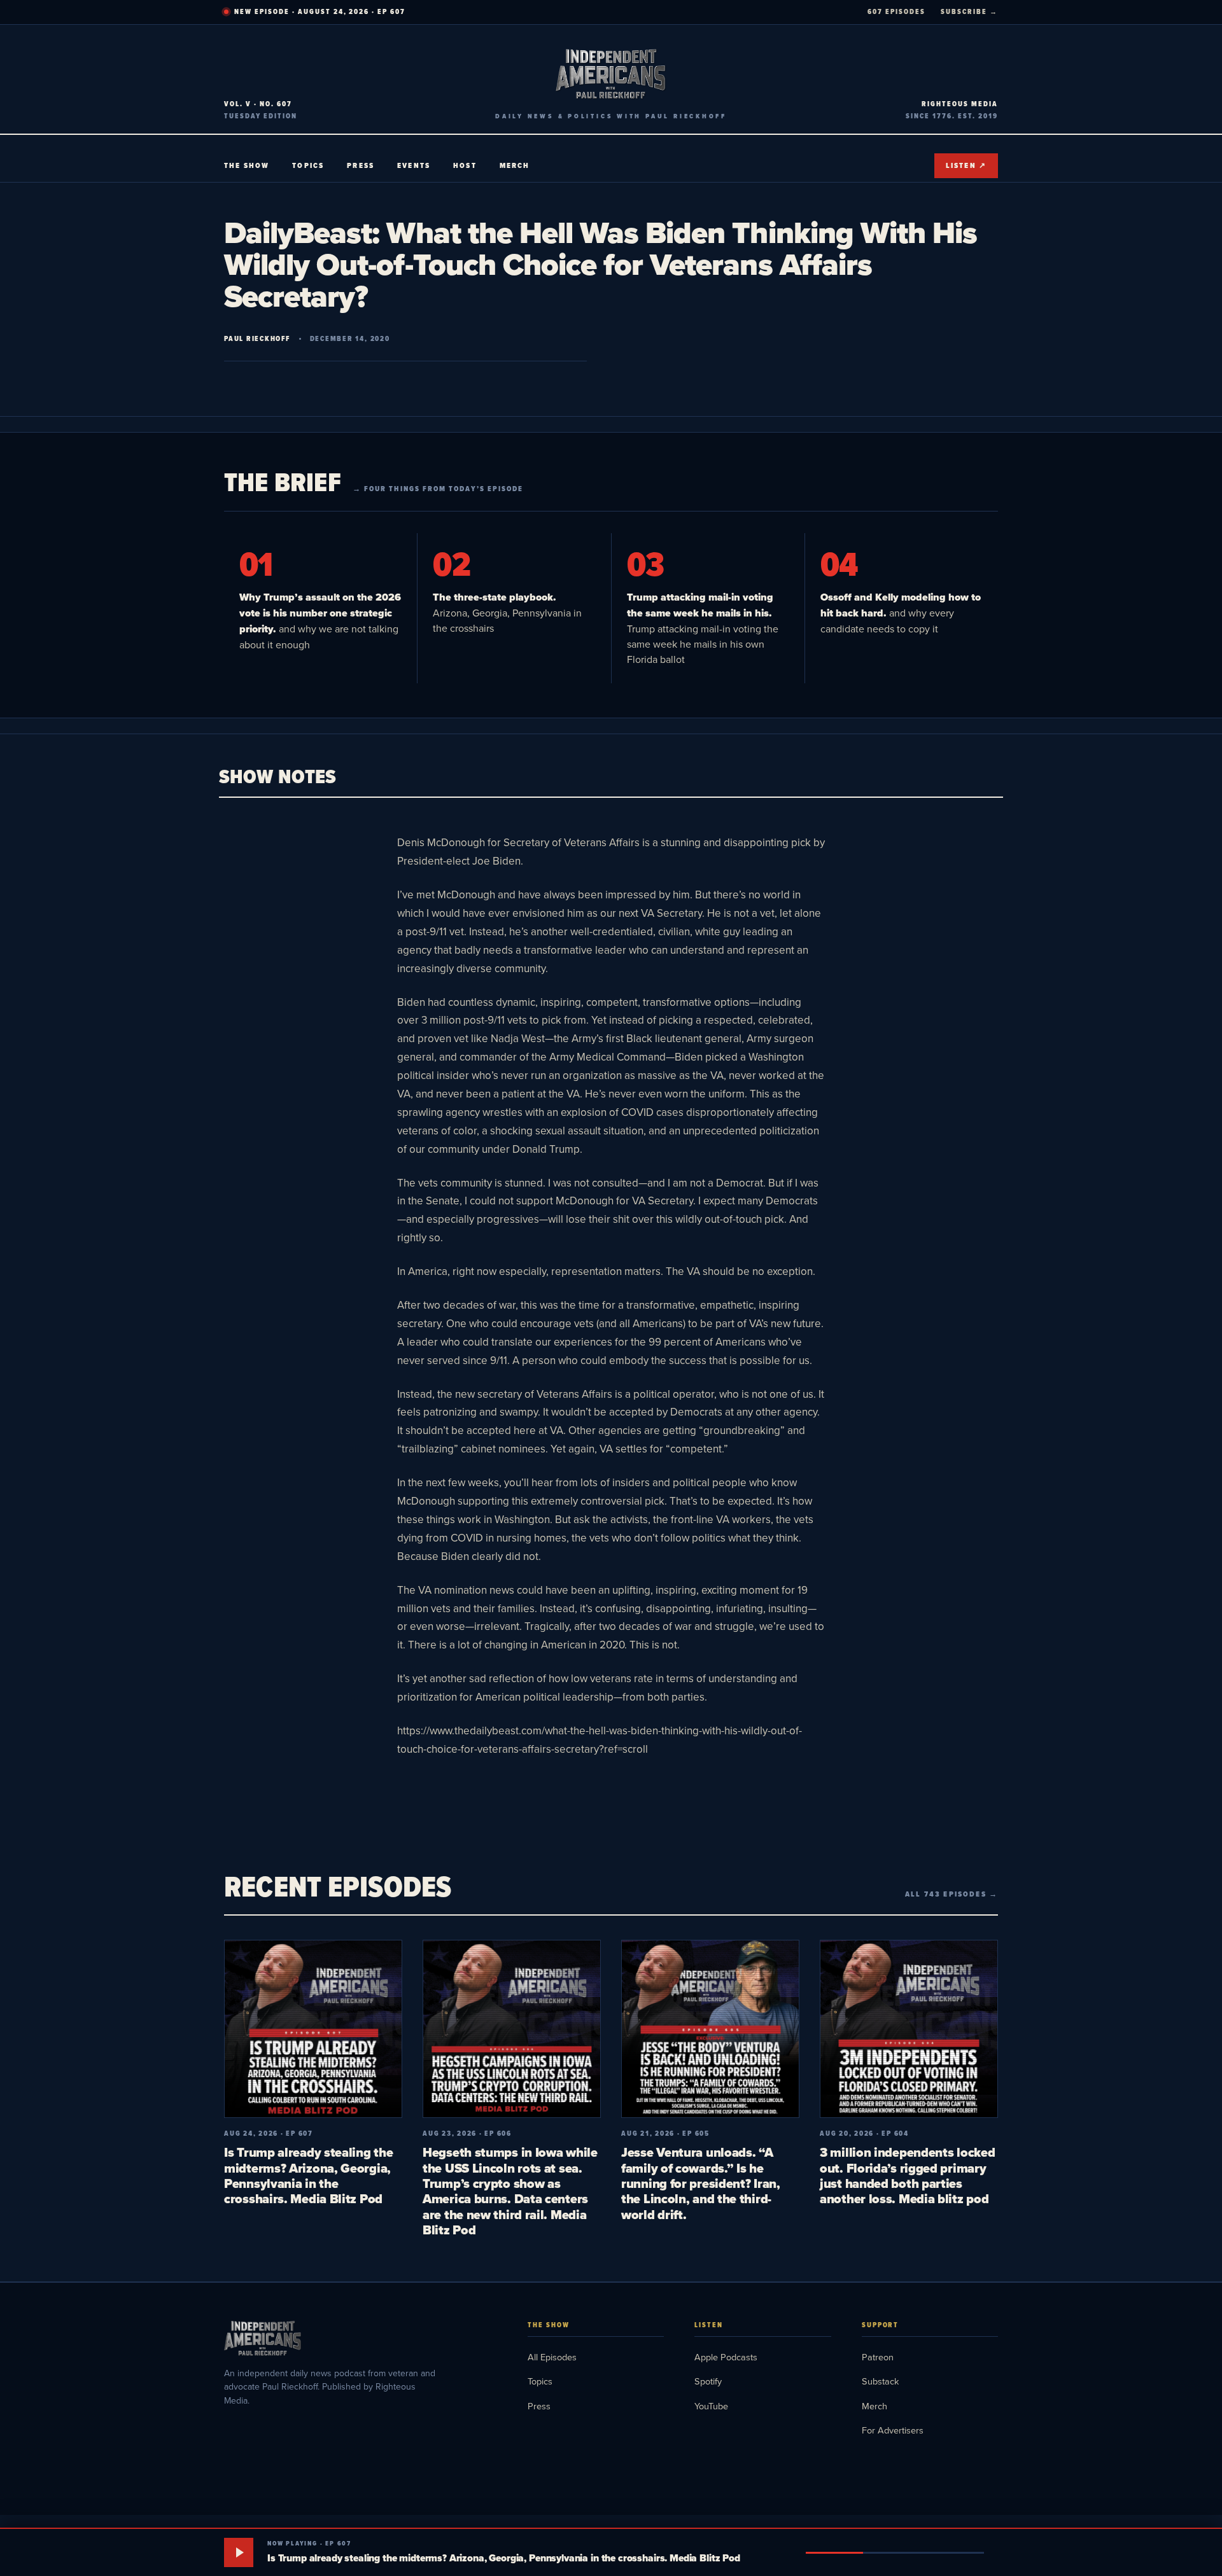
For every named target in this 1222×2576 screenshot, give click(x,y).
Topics (308, 165)
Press (361, 165)
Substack (880, 2381)
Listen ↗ (966, 165)
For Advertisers (893, 2430)
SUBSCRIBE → (969, 11)
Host (465, 165)
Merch (515, 165)
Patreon (878, 2357)
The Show (247, 165)
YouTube (711, 2406)
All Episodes (552, 2357)
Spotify (708, 2381)
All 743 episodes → (952, 1894)
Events (414, 165)
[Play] (239, 2552)
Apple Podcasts (726, 2357)
